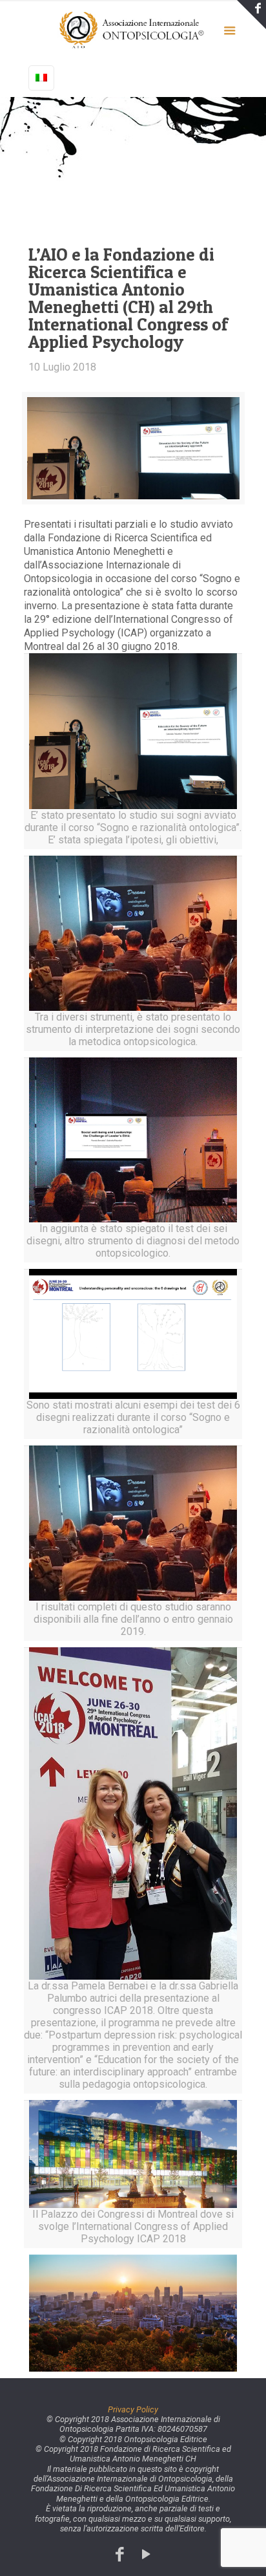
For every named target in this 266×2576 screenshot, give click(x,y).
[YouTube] (146, 2554)
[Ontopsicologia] (133, 29)
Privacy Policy (133, 2409)
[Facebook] (120, 2554)
